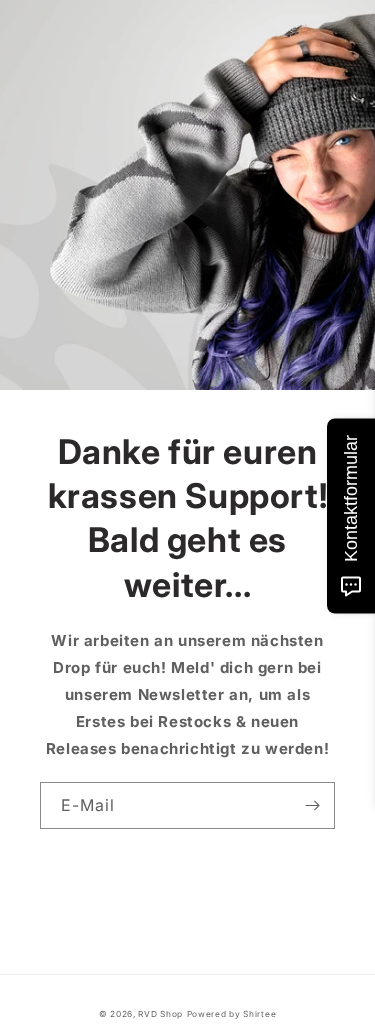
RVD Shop (160, 1014)
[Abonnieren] (312, 805)
